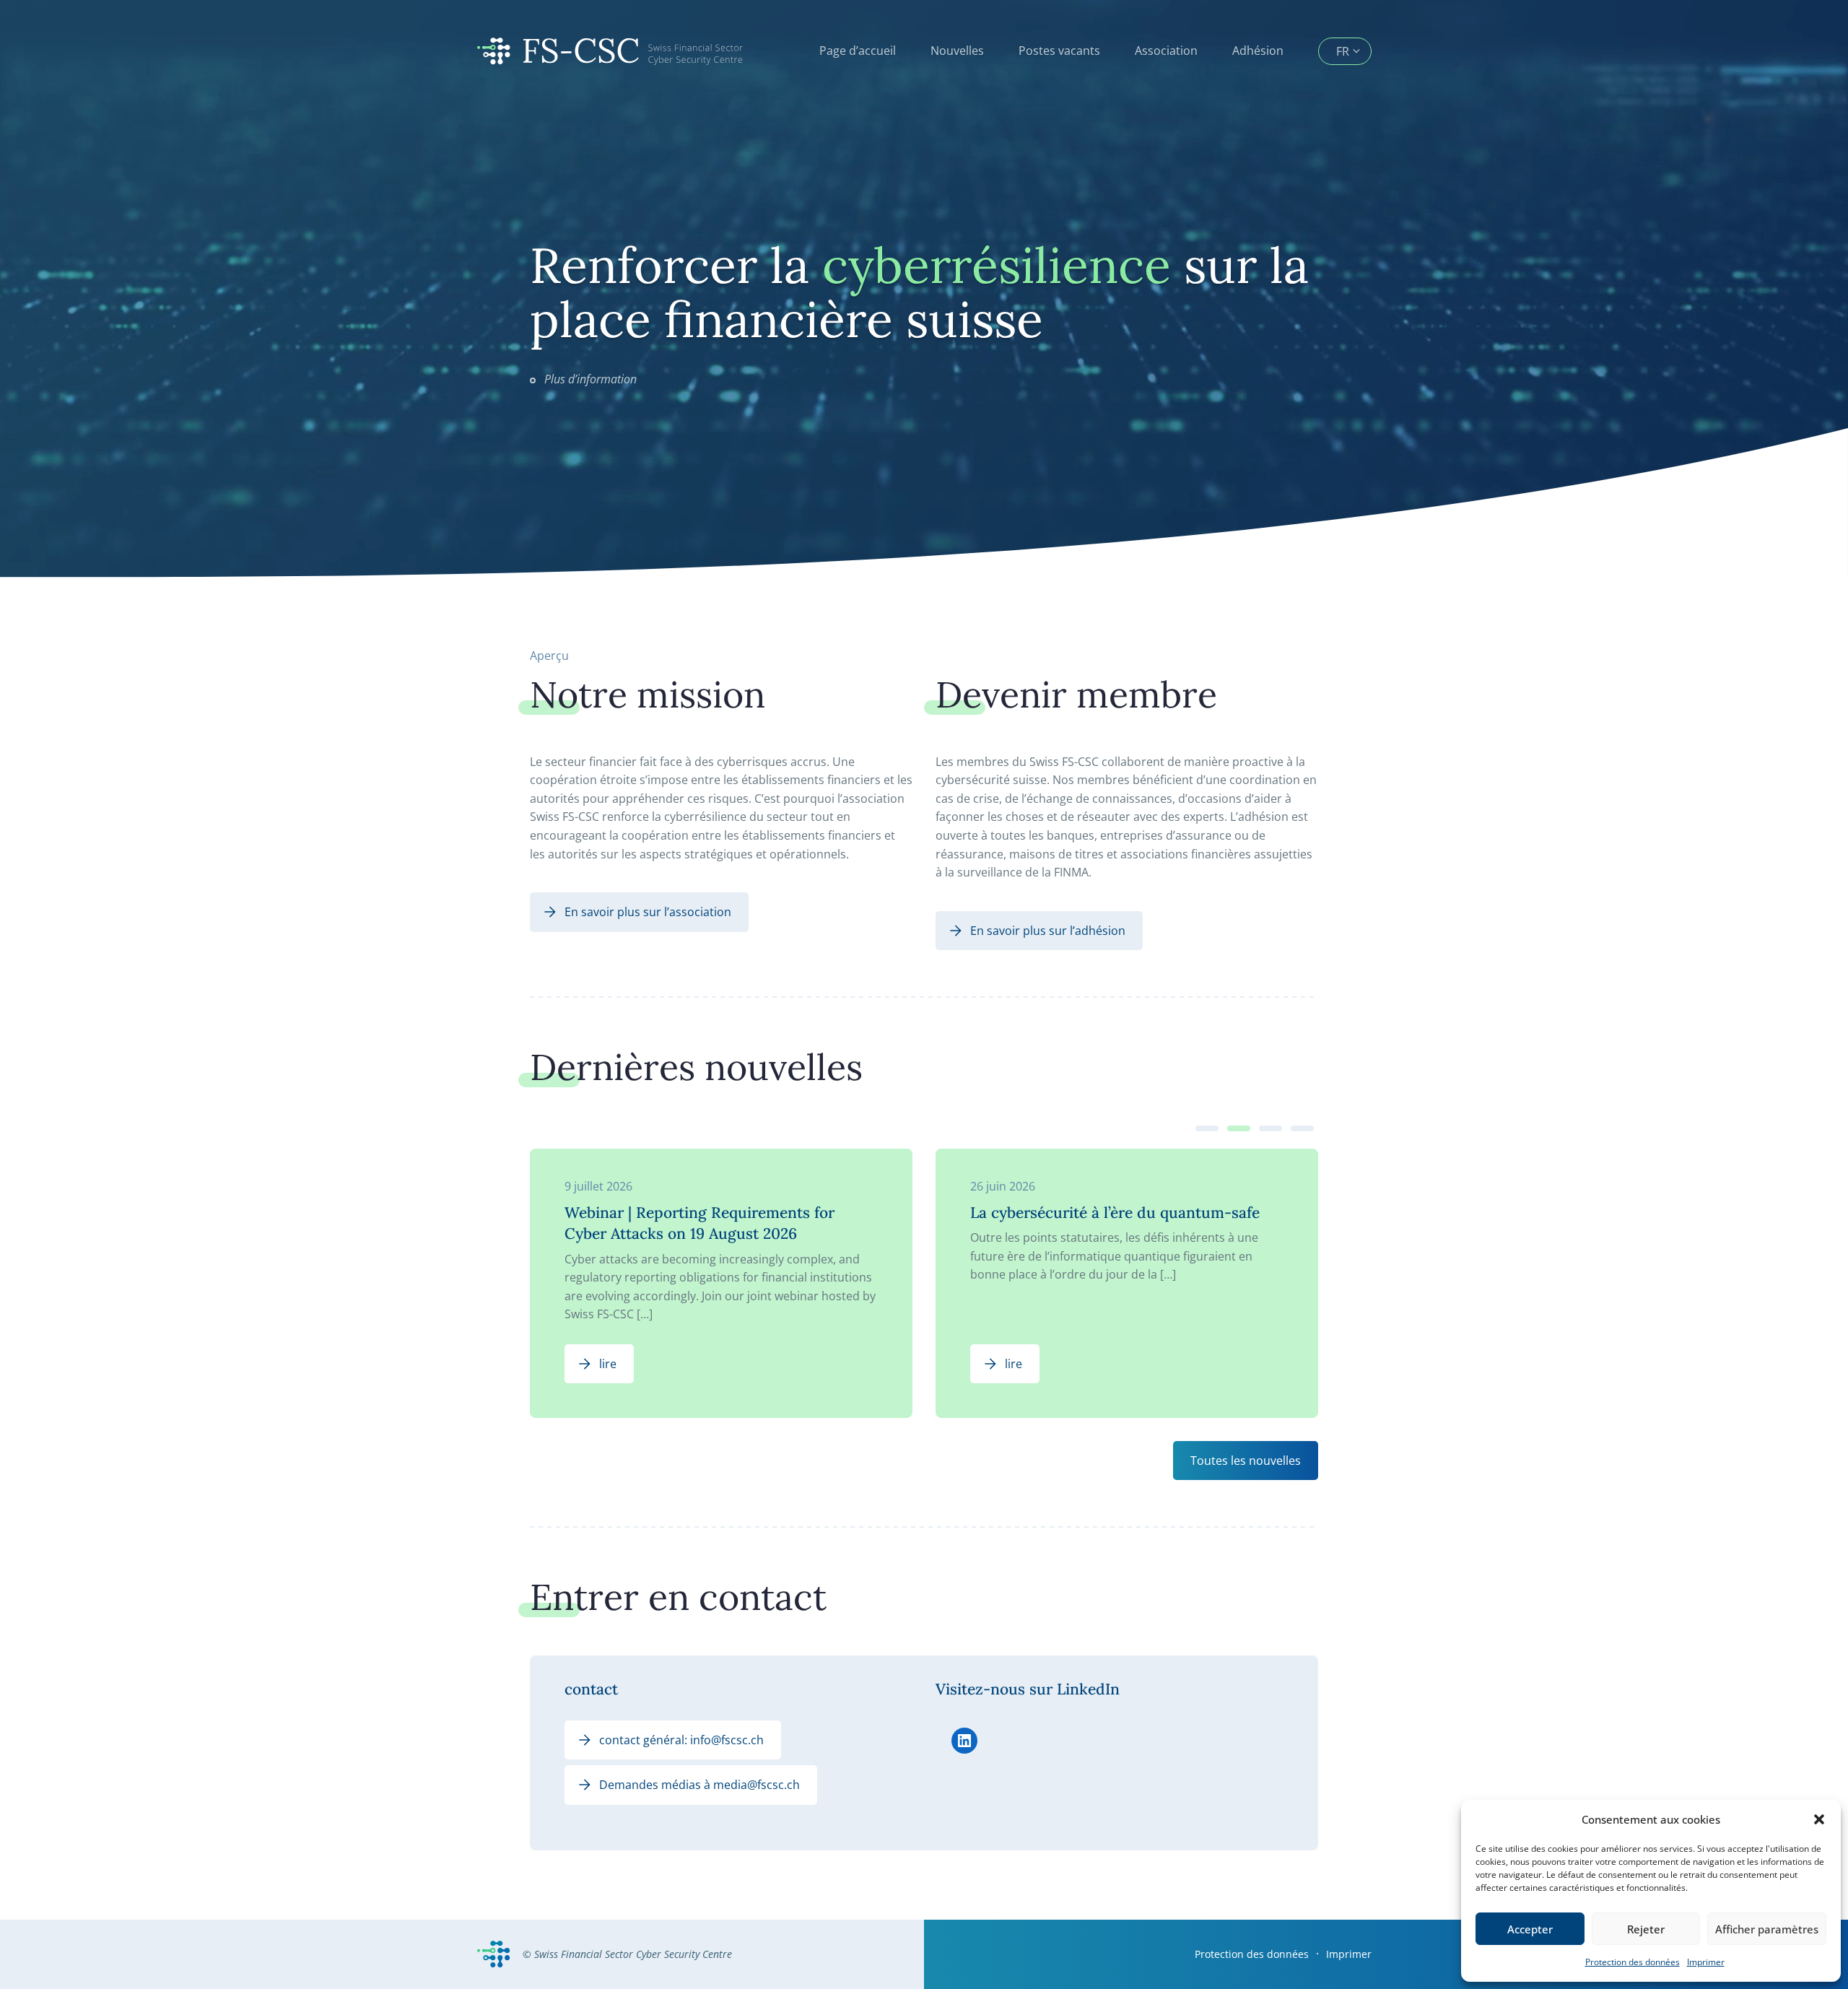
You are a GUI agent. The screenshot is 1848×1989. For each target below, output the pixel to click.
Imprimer (1706, 1962)
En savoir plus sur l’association (648, 912)
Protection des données (1633, 1962)
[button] (1819, 1819)
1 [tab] (1207, 1128)
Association (1166, 51)
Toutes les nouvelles (1246, 1461)
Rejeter (1646, 1929)
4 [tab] (1302, 1128)
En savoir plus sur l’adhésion (1048, 931)
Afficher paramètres (1767, 1929)
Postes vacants (1059, 51)
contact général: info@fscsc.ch (681, 1740)
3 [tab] (1270, 1128)
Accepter (1530, 1929)
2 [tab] (1239, 1128)
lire (608, 1364)
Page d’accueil (858, 51)
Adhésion (1258, 51)
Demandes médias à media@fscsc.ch (699, 1785)
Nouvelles (957, 51)
